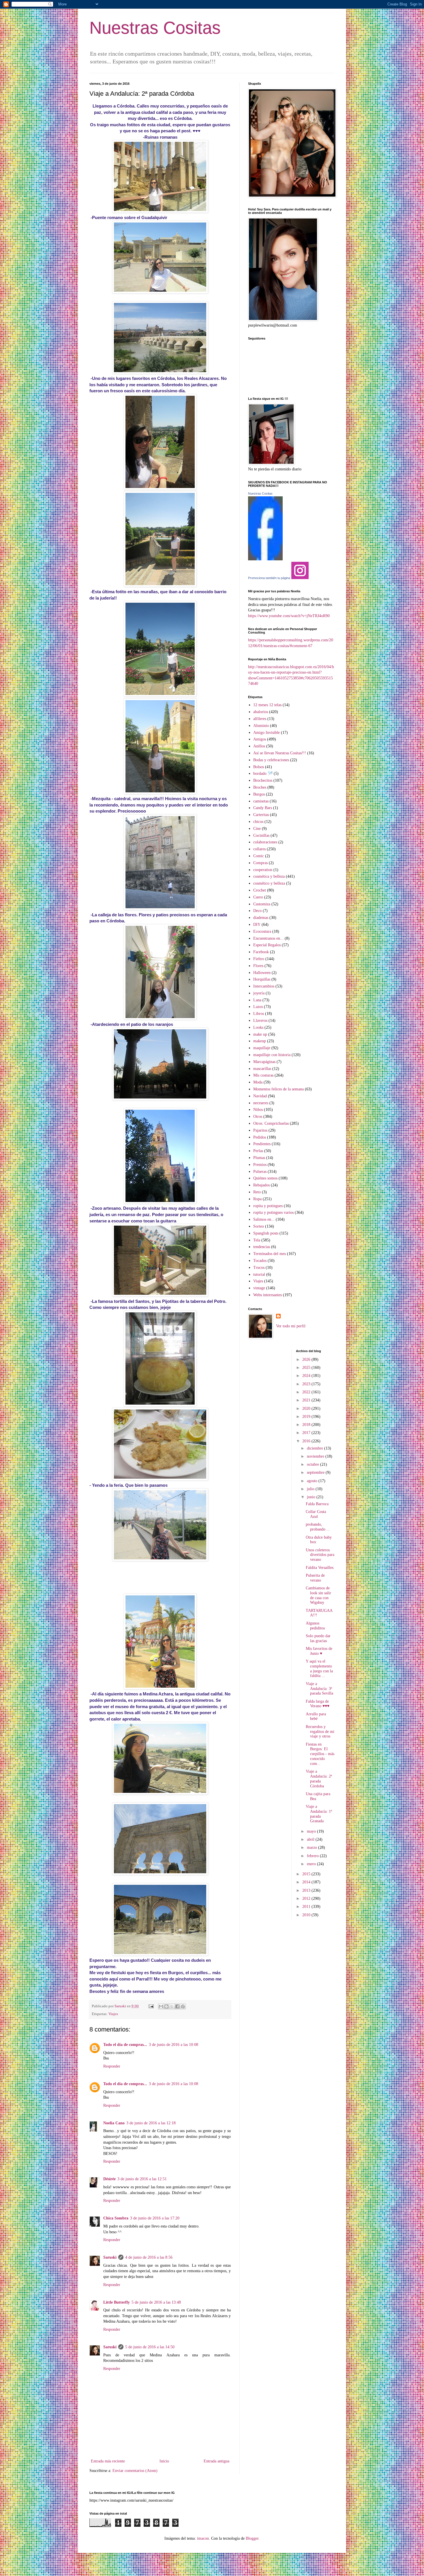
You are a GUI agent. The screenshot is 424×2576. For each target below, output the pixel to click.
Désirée (109, 2179)
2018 (307, 1425)
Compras (260, 863)
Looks (258, 1027)
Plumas (259, 1158)
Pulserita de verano (315, 1578)
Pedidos (260, 1137)
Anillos (259, 746)
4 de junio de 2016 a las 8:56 (149, 2257)
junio (312, 1497)
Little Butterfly (117, 2302)
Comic (259, 856)
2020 (307, 1408)
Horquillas (262, 979)
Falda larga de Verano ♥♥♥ (318, 1704)
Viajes (113, 2014)
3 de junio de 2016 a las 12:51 (142, 2179)
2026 (307, 1359)
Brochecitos (263, 780)
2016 (307, 1441)
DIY (257, 925)
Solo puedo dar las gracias (318, 1638)
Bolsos (259, 767)
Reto (257, 1192)
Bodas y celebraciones (271, 760)
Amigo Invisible (267, 733)
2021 (307, 1400)
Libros (259, 1014)
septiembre (316, 1472)
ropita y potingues (268, 1206)
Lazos (258, 1007)
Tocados (260, 1261)
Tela (257, 1240)
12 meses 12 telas (267, 705)
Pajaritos (260, 1130)
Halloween (262, 973)
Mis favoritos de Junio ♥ (319, 1651)
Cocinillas (261, 835)
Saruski (110, 2257)
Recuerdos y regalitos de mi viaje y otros (320, 1732)
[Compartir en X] (172, 2006)
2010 (307, 1915)
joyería (259, 993)
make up (260, 1034)
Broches (260, 787)
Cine (257, 829)
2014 (307, 1882)
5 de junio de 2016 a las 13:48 (156, 2302)
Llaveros (260, 1021)
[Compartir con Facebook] (177, 2006)
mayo (312, 1831)
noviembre (316, 1456)
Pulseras (260, 1172)
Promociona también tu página (269, 578)
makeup (260, 1041)
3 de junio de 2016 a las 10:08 (173, 2045)
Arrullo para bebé (316, 1716)
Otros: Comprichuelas (271, 1123)
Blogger (252, 2538)
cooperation (263, 870)
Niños (258, 1110)
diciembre (316, 1448)
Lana (257, 1000)
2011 (307, 1907)
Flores (258, 966)
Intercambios (264, 986)
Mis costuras (263, 1075)
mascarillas (262, 1069)
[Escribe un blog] (166, 2006)
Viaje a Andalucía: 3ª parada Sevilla (319, 1689)
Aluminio (261, 726)
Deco (257, 911)
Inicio (164, 2461)
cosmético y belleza (269, 883)
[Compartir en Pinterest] (183, 2006)
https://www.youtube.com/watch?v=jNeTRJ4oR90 (289, 616)
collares (259, 849)
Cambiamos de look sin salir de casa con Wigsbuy (318, 1595)
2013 (307, 1890)
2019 (307, 1417)
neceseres (261, 1103)
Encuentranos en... (268, 938)
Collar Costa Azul (316, 1514)
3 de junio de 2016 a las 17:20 (155, 2218)
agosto (313, 1481)
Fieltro (259, 959)
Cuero (258, 897)
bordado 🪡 (263, 773)
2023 (307, 1384)
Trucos (259, 1268)
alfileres (260, 719)
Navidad (260, 1096)
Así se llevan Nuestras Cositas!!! (280, 753)
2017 (307, 1433)
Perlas (258, 1151)
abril (311, 1839)
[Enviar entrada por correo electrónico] (151, 2006)
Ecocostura (262, 931)
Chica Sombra (116, 2218)
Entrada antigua (216, 2461)
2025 (307, 1368)
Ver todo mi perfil (291, 1326)
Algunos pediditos (315, 1626)
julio (311, 1489)
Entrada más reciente (108, 2461)
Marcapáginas (264, 1062)
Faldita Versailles (320, 1568)
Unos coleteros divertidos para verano (320, 1555)
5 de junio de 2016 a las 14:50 (150, 2347)
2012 (307, 1898)
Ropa (257, 1199)
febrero (313, 1856)
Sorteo (259, 1226)
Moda (258, 1082)
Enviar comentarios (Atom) (135, 2471)
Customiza (262, 904)
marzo (313, 1847)
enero (312, 1864)
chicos (258, 822)
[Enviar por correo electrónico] (161, 2006)
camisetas (261, 801)
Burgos (259, 794)
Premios (260, 1165)
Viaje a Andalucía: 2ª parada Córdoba (319, 1779)
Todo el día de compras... (125, 2045)
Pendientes (262, 1144)
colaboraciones (265, 842)
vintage (259, 1288)
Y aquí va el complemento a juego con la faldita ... (319, 1668)
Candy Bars (263, 808)
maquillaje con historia (272, 1055)
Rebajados (261, 1185)
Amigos (260, 739)
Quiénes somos (265, 1178)
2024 (307, 1376)
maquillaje (262, 1048)
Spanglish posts (266, 1233)
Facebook (261, 952)
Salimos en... (264, 1219)
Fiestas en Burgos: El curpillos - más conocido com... (320, 1754)
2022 (307, 1392)
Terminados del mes (270, 1254)
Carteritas (261, 815)
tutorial (259, 1274)
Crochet (260, 890)
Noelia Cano (114, 2123)
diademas (261, 918)
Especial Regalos (267, 945)
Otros (258, 1116)
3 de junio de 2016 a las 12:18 (151, 2123)
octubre (314, 1464)
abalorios (261, 712)
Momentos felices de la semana (278, 1089)
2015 (307, 1874)
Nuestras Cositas (155, 28)
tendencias (262, 1247)
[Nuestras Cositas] (265, 559)
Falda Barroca (317, 1504)
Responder (112, 2066)
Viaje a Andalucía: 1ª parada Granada (319, 1814)
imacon (203, 2538)
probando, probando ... (318, 1527)
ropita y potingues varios (273, 1212)
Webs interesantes (268, 1295)
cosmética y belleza (269, 876)
